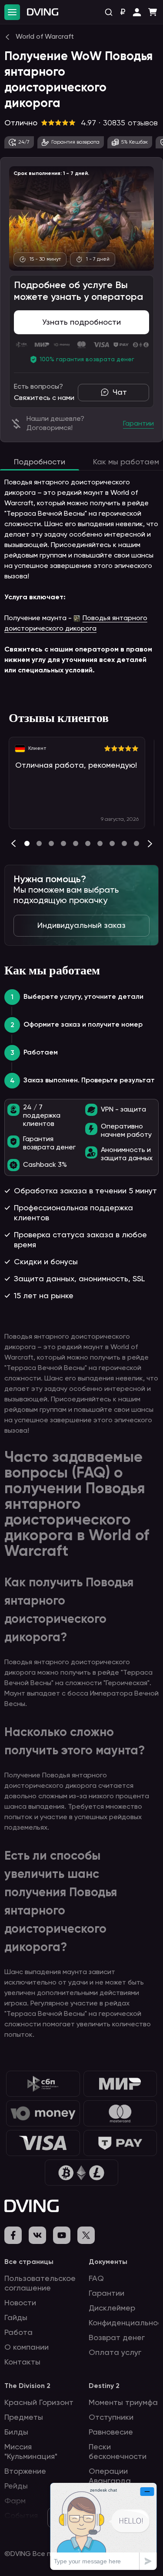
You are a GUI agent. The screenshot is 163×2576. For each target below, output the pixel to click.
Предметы (24, 2418)
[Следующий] (150, 843)
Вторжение (25, 2472)
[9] (136, 843)
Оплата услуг (115, 2353)
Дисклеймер (112, 2308)
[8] (124, 843)
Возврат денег (117, 2338)
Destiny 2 (104, 2386)
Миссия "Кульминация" (31, 2452)
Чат (120, 393)
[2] (51, 843)
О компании (27, 2348)
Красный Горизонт (39, 2403)
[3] (63, 843)
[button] (137, 12)
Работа (18, 2333)
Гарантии (106, 2294)
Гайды (16, 2318)
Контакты (22, 2362)
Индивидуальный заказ (81, 926)
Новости (20, 2303)
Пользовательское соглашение (40, 2284)
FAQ (96, 2279)
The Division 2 (27, 2386)
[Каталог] (12, 12)
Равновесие (111, 2432)
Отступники (111, 2418)
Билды (16, 2432)
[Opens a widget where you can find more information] (103, 2526)
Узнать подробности (81, 322)
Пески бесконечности (118, 2452)
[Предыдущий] (13, 843)
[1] (39, 843)
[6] (100, 843)
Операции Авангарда (110, 2476)
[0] (27, 843)
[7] (112, 843)
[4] (76, 843)
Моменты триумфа (123, 2403)
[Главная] (43, 12)
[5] (88, 843)
